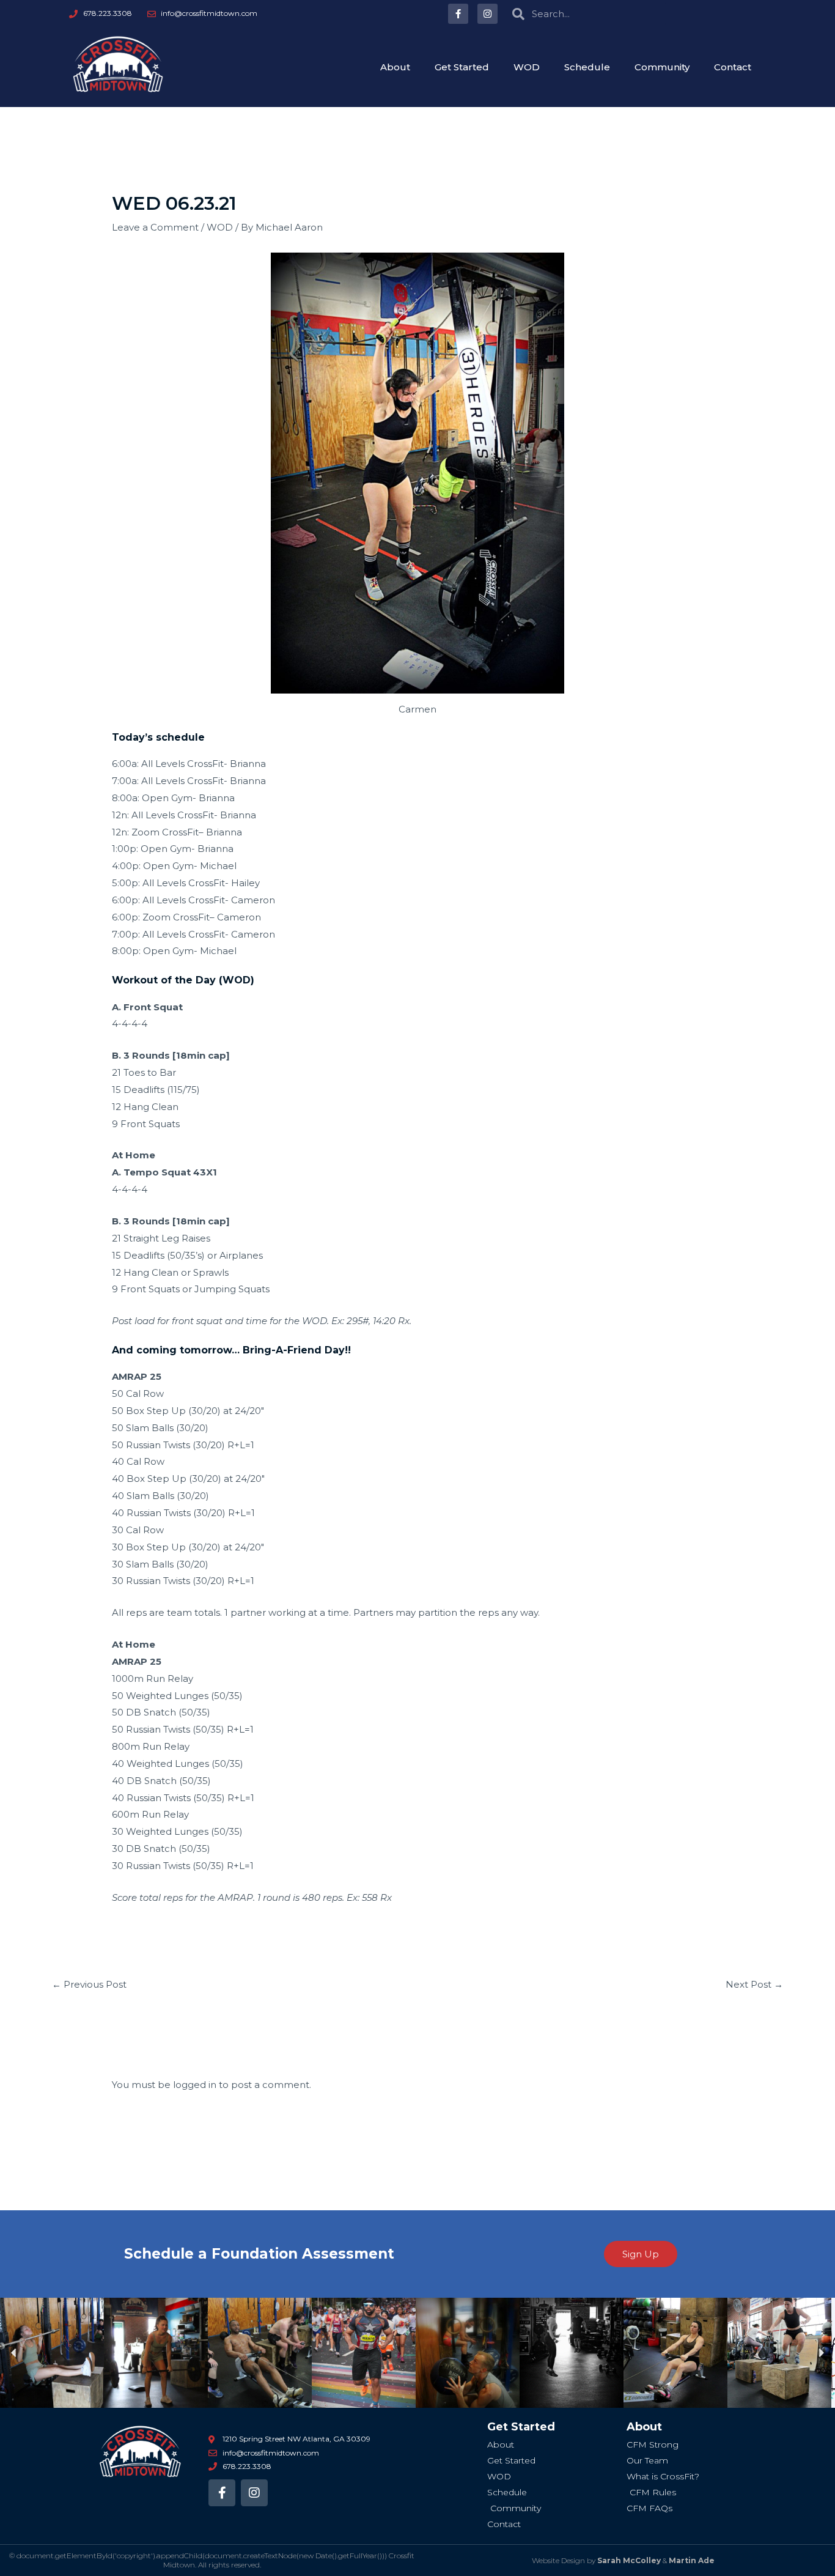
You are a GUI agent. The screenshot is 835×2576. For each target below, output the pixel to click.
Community (662, 67)
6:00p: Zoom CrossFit (161, 917)
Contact (733, 67)
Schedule (587, 67)
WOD (527, 67)
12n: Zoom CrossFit (155, 832)
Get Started (462, 67)
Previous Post (89, 1984)
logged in (195, 2085)
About (395, 67)
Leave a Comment (155, 227)
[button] (14, 2353)
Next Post (754, 1984)
